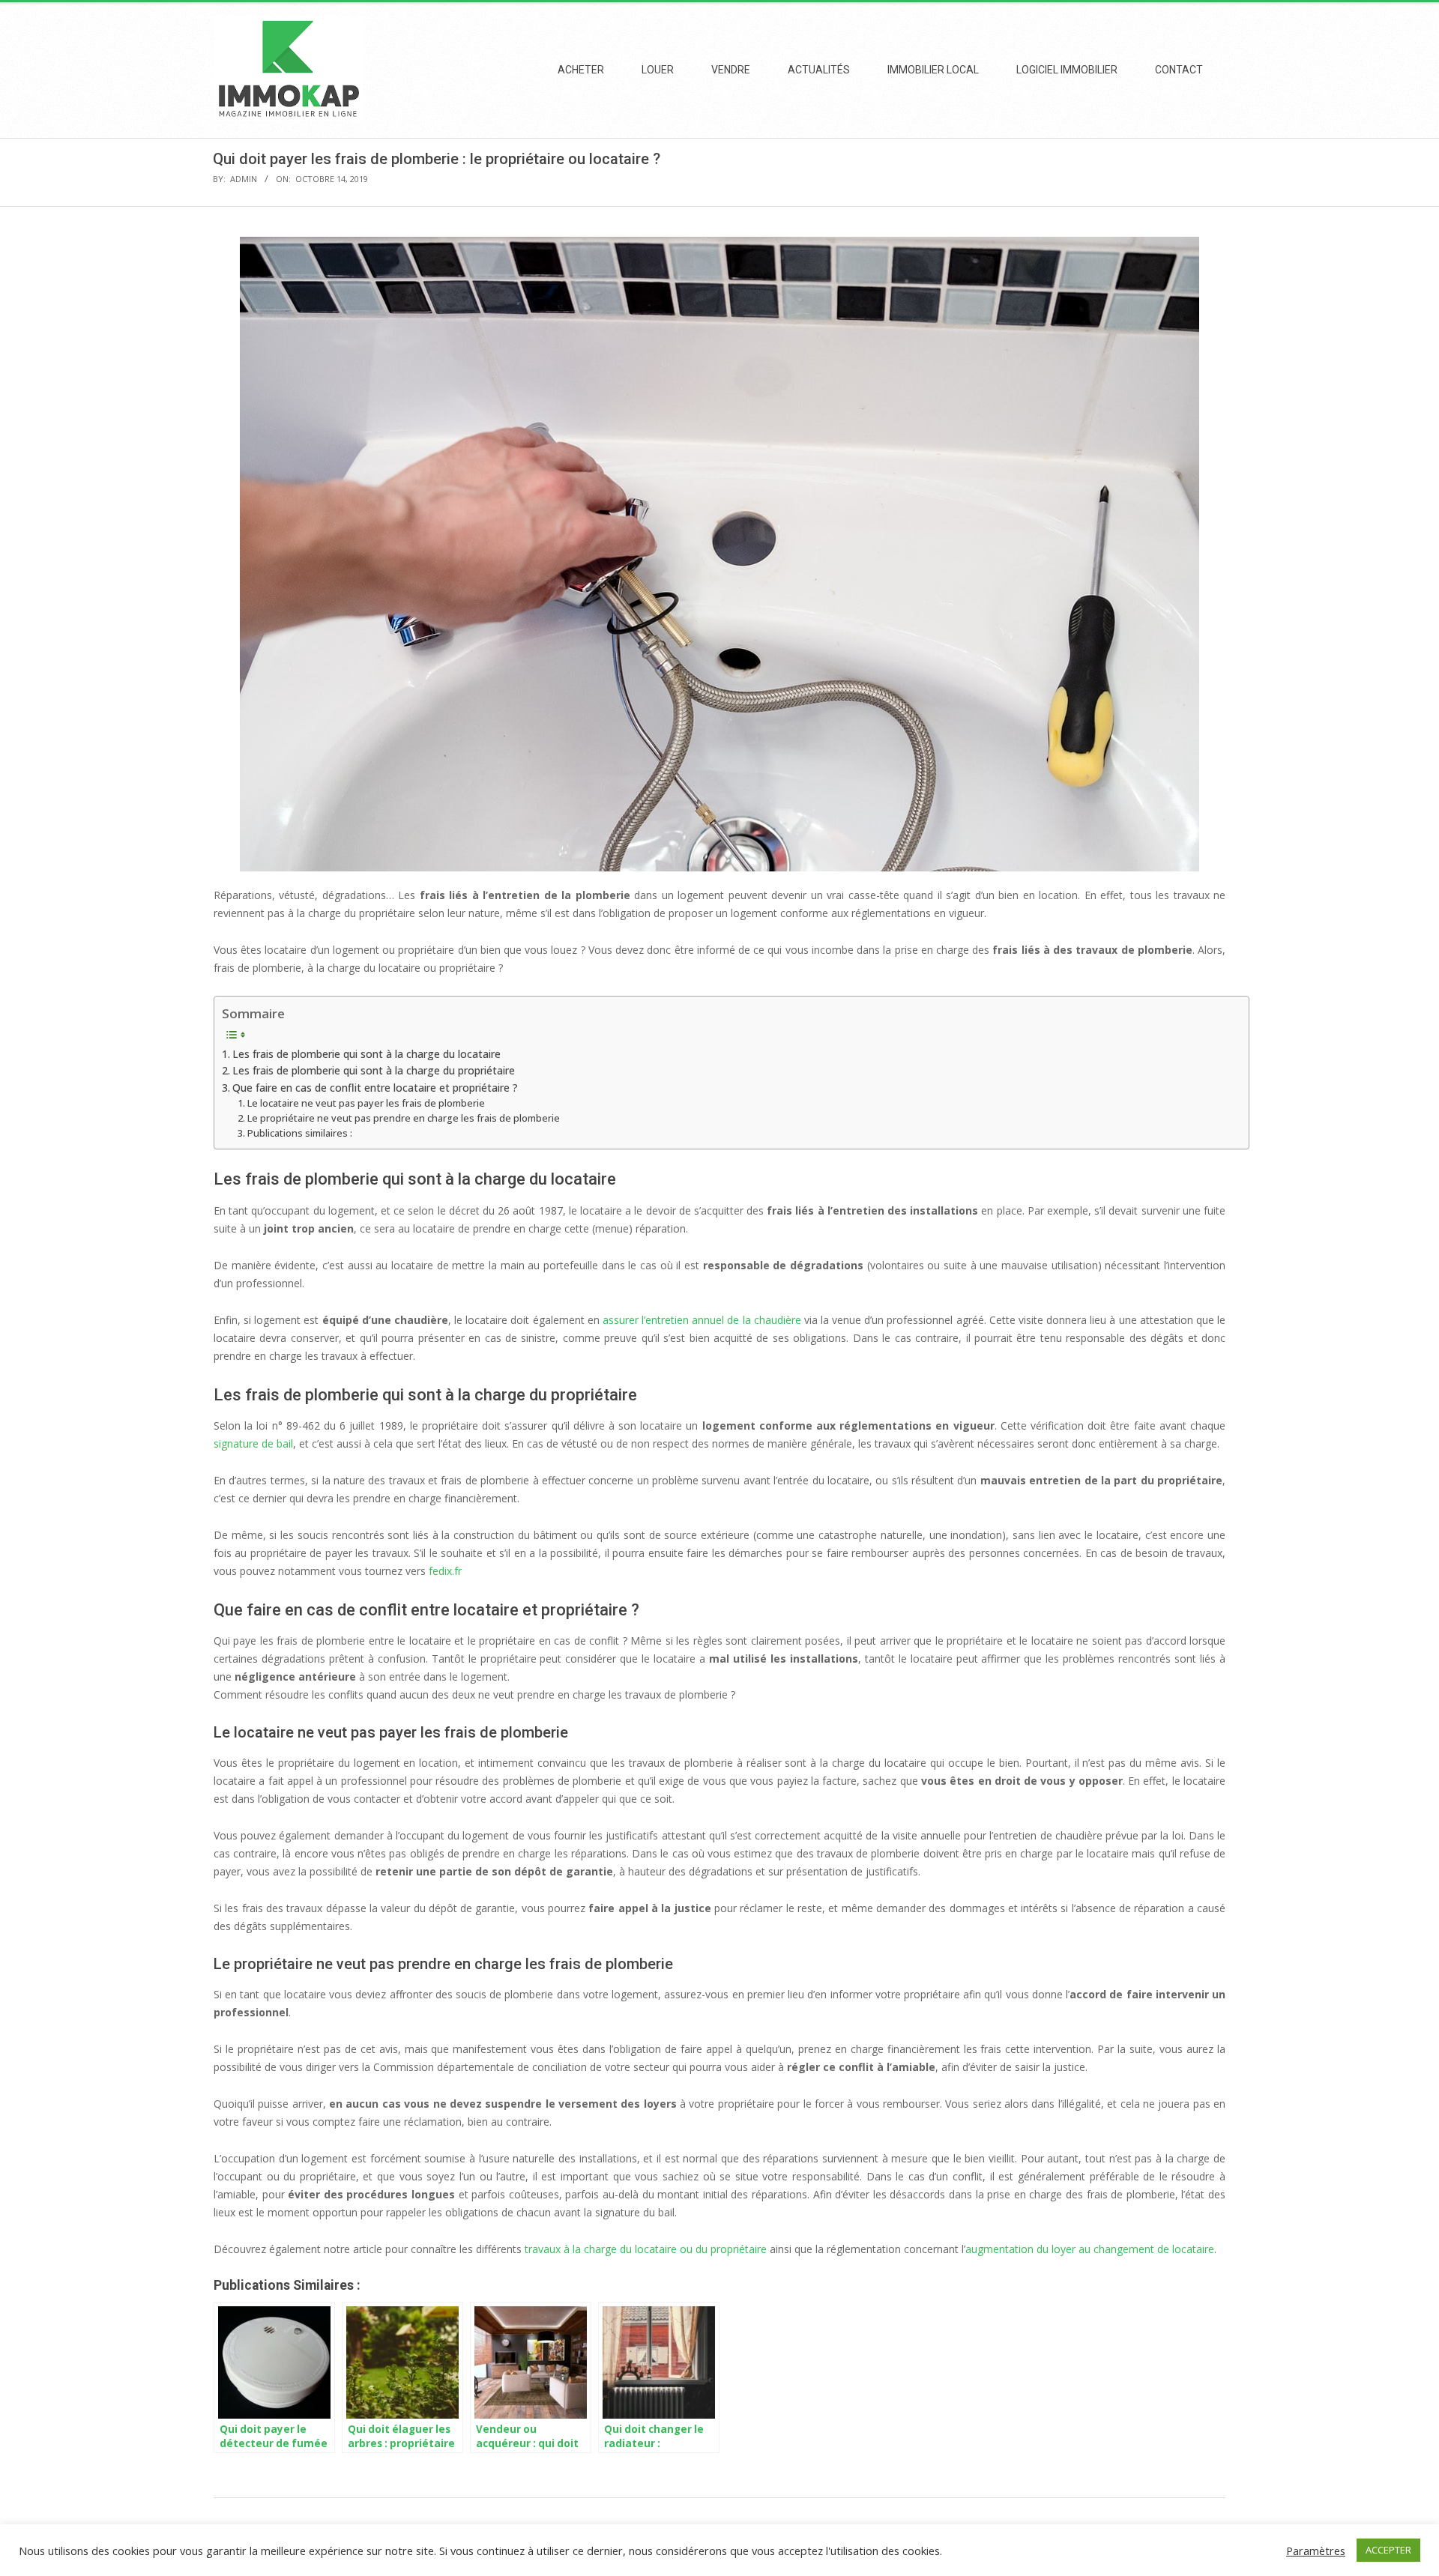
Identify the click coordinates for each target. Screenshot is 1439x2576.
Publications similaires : (300, 1133)
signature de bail (253, 1443)
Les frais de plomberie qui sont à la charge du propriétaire (374, 1070)
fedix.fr (445, 1571)
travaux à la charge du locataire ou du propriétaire (646, 2249)
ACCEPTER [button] (1388, 2550)
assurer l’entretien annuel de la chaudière (702, 1320)
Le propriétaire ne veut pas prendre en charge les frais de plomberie (404, 1118)
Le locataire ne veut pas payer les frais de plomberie (366, 1103)
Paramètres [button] (1316, 2551)
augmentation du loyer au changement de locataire (1090, 2249)
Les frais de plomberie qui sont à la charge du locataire (366, 1054)
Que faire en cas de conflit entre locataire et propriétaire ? (375, 1088)
